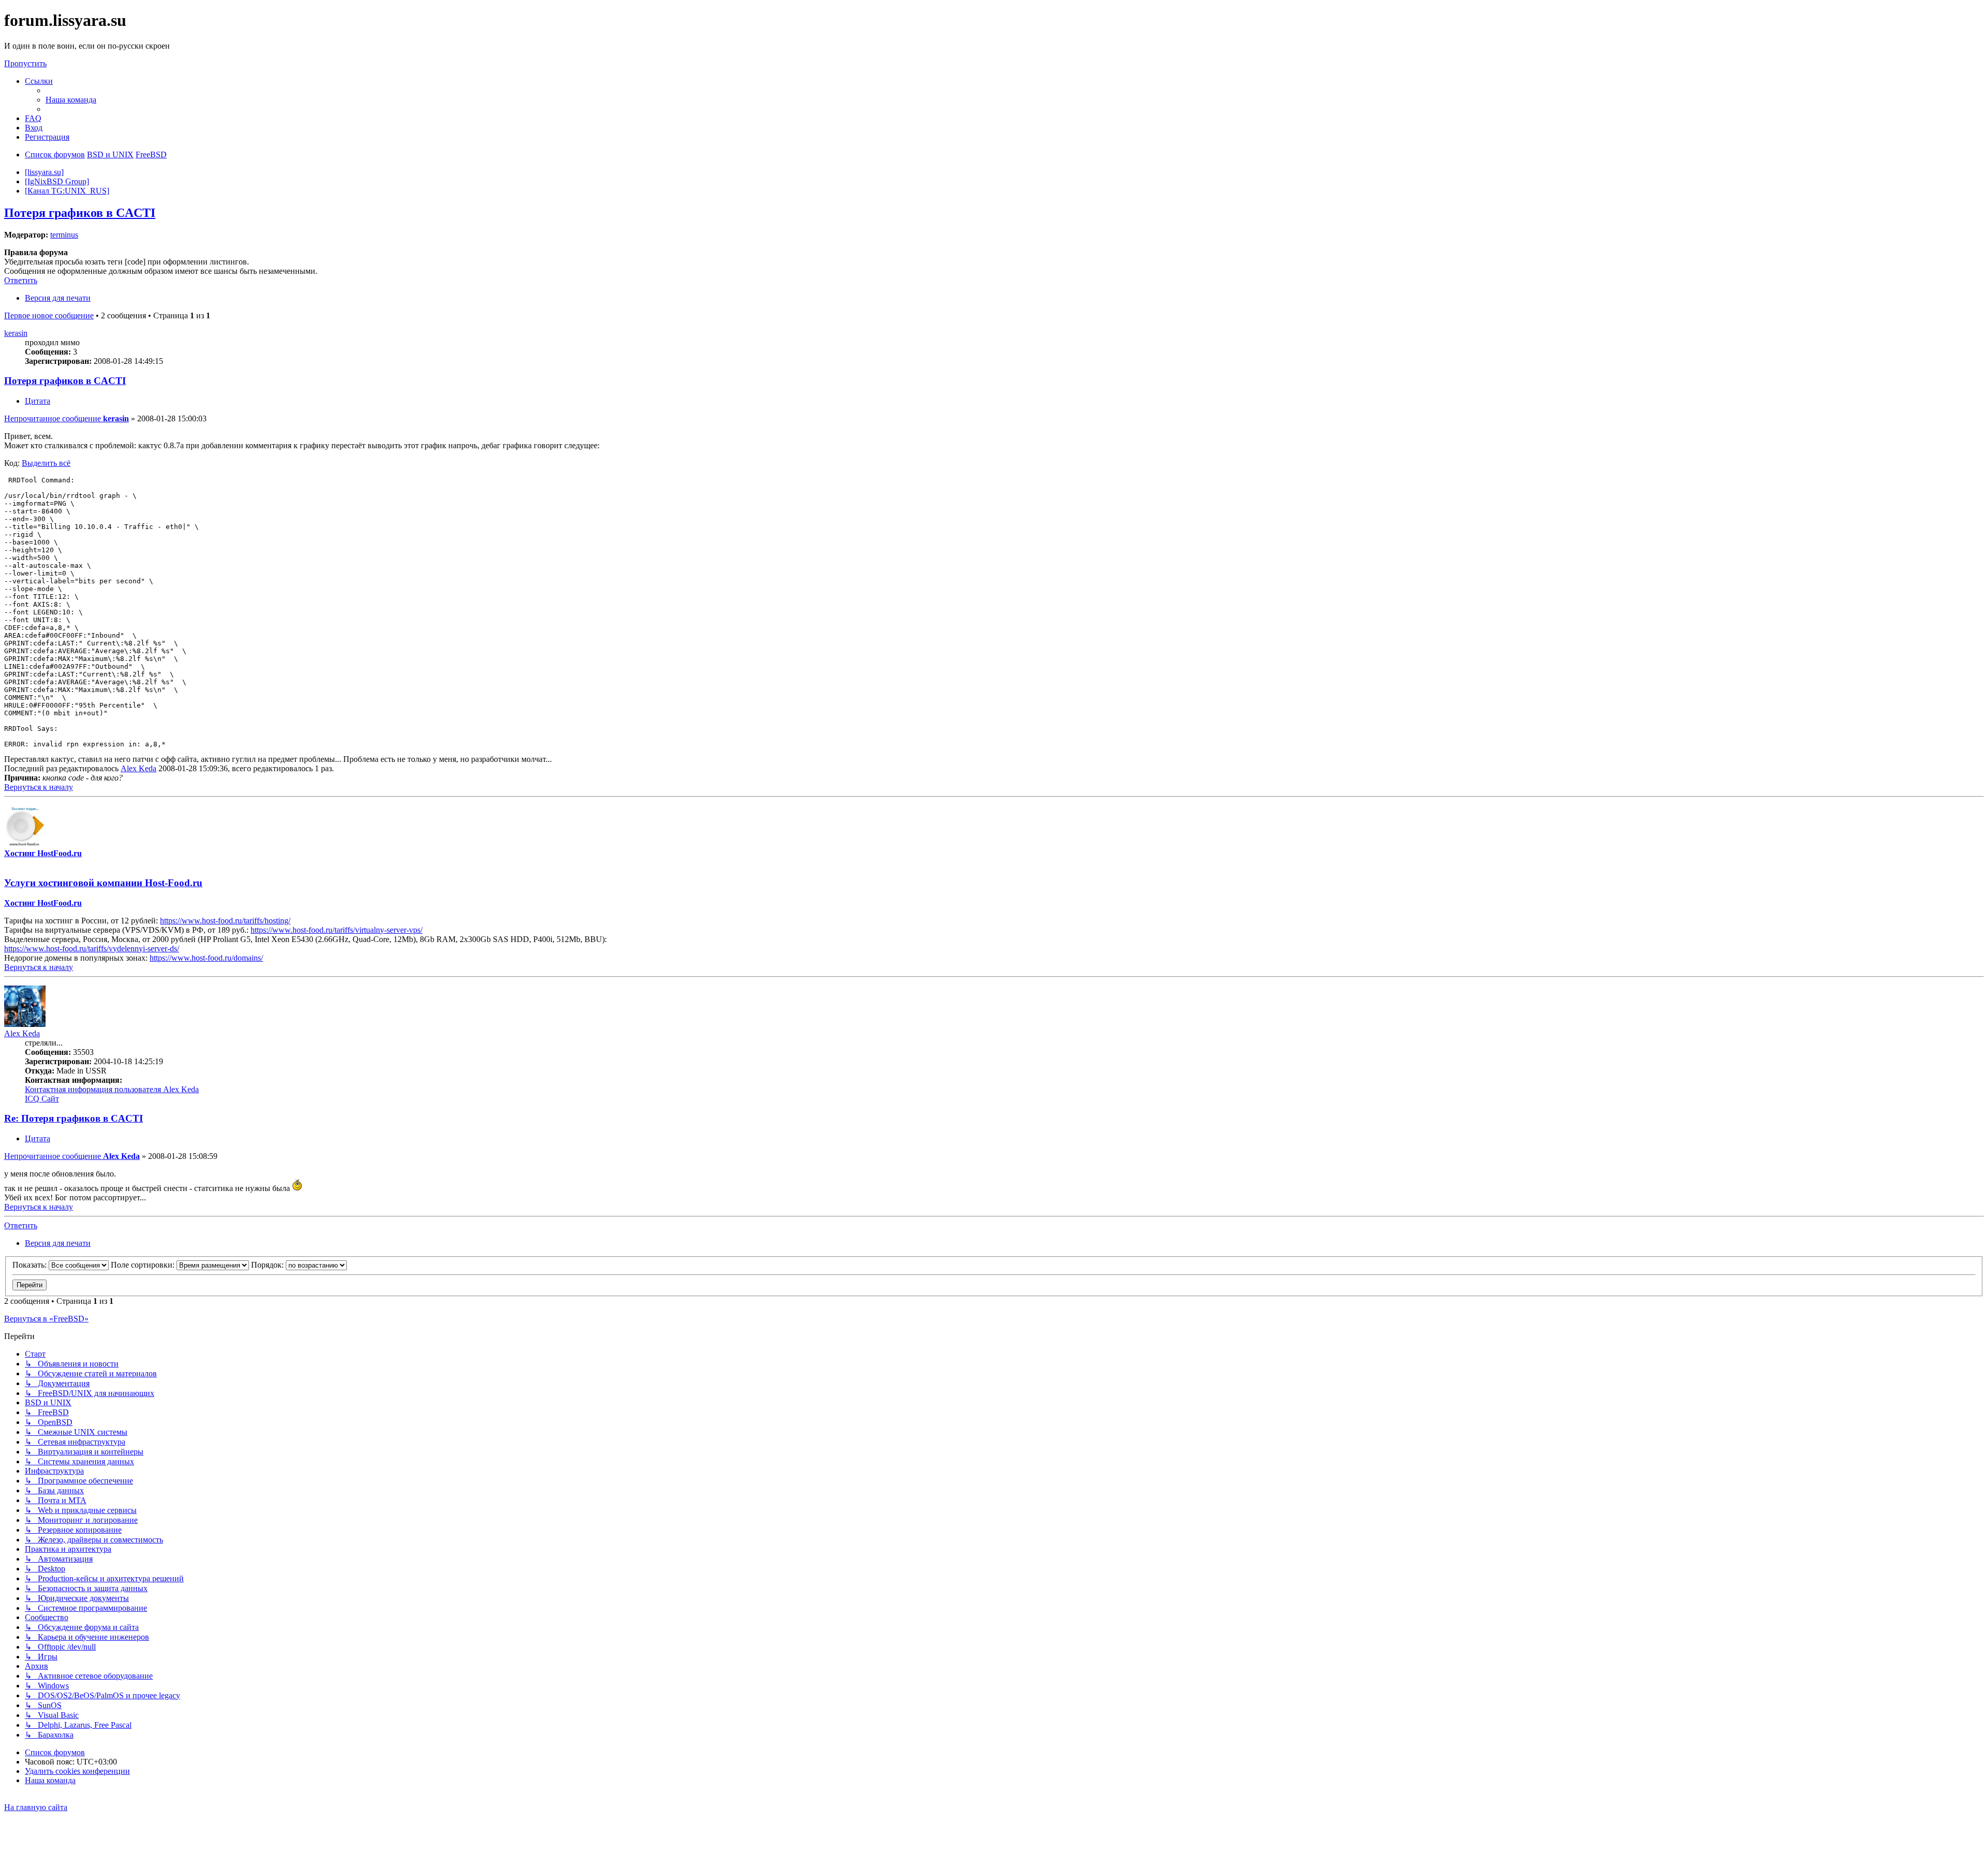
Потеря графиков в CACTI (80, 213)
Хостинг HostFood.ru (43, 853)
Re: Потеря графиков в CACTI (74, 1118)
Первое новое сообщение (49, 315)
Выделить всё (46, 463)
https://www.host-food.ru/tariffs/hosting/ (225, 921)
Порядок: (268, 1265)
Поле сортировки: (144, 1265)
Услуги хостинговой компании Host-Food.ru (103, 883)
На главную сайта (36, 1807)
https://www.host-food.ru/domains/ (206, 958)
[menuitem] (71, 100)
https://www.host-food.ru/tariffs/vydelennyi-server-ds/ (92, 949)
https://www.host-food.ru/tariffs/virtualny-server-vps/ (337, 930)
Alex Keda (138, 768)
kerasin (16, 333)
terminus (64, 235)
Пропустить (25, 63)
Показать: (31, 1265)
